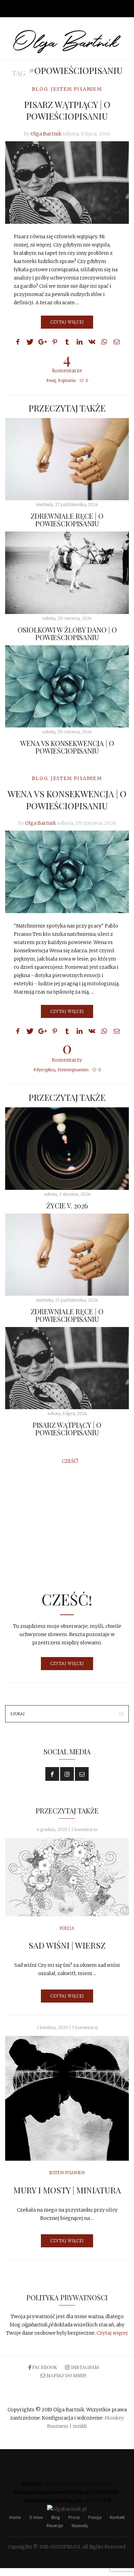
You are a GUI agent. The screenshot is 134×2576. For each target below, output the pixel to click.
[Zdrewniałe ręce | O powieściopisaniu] (67, 459)
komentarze (67, 361)
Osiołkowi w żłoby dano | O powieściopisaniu (67, 633)
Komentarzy (67, 1051)
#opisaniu (67, 381)
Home (15, 2517)
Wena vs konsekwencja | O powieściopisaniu (67, 747)
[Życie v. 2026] (67, 1148)
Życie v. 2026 (67, 1205)
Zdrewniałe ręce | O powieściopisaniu (67, 520)
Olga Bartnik (46, 134)
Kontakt (117, 2517)
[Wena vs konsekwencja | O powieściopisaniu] (67, 686)
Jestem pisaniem (76, 89)
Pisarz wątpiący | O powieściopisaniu (67, 110)
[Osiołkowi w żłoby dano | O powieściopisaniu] (67, 573)
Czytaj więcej (67, 322)
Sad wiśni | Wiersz (67, 1945)
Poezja (67, 1928)
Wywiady (80, 2526)
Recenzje (55, 2526)
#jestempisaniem (73, 1070)
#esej (51, 381)
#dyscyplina (44, 1070)
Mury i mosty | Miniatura (67, 2190)
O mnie (36, 2517)
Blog (40, 89)
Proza (74, 2517)
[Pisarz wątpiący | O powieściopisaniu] (67, 183)
